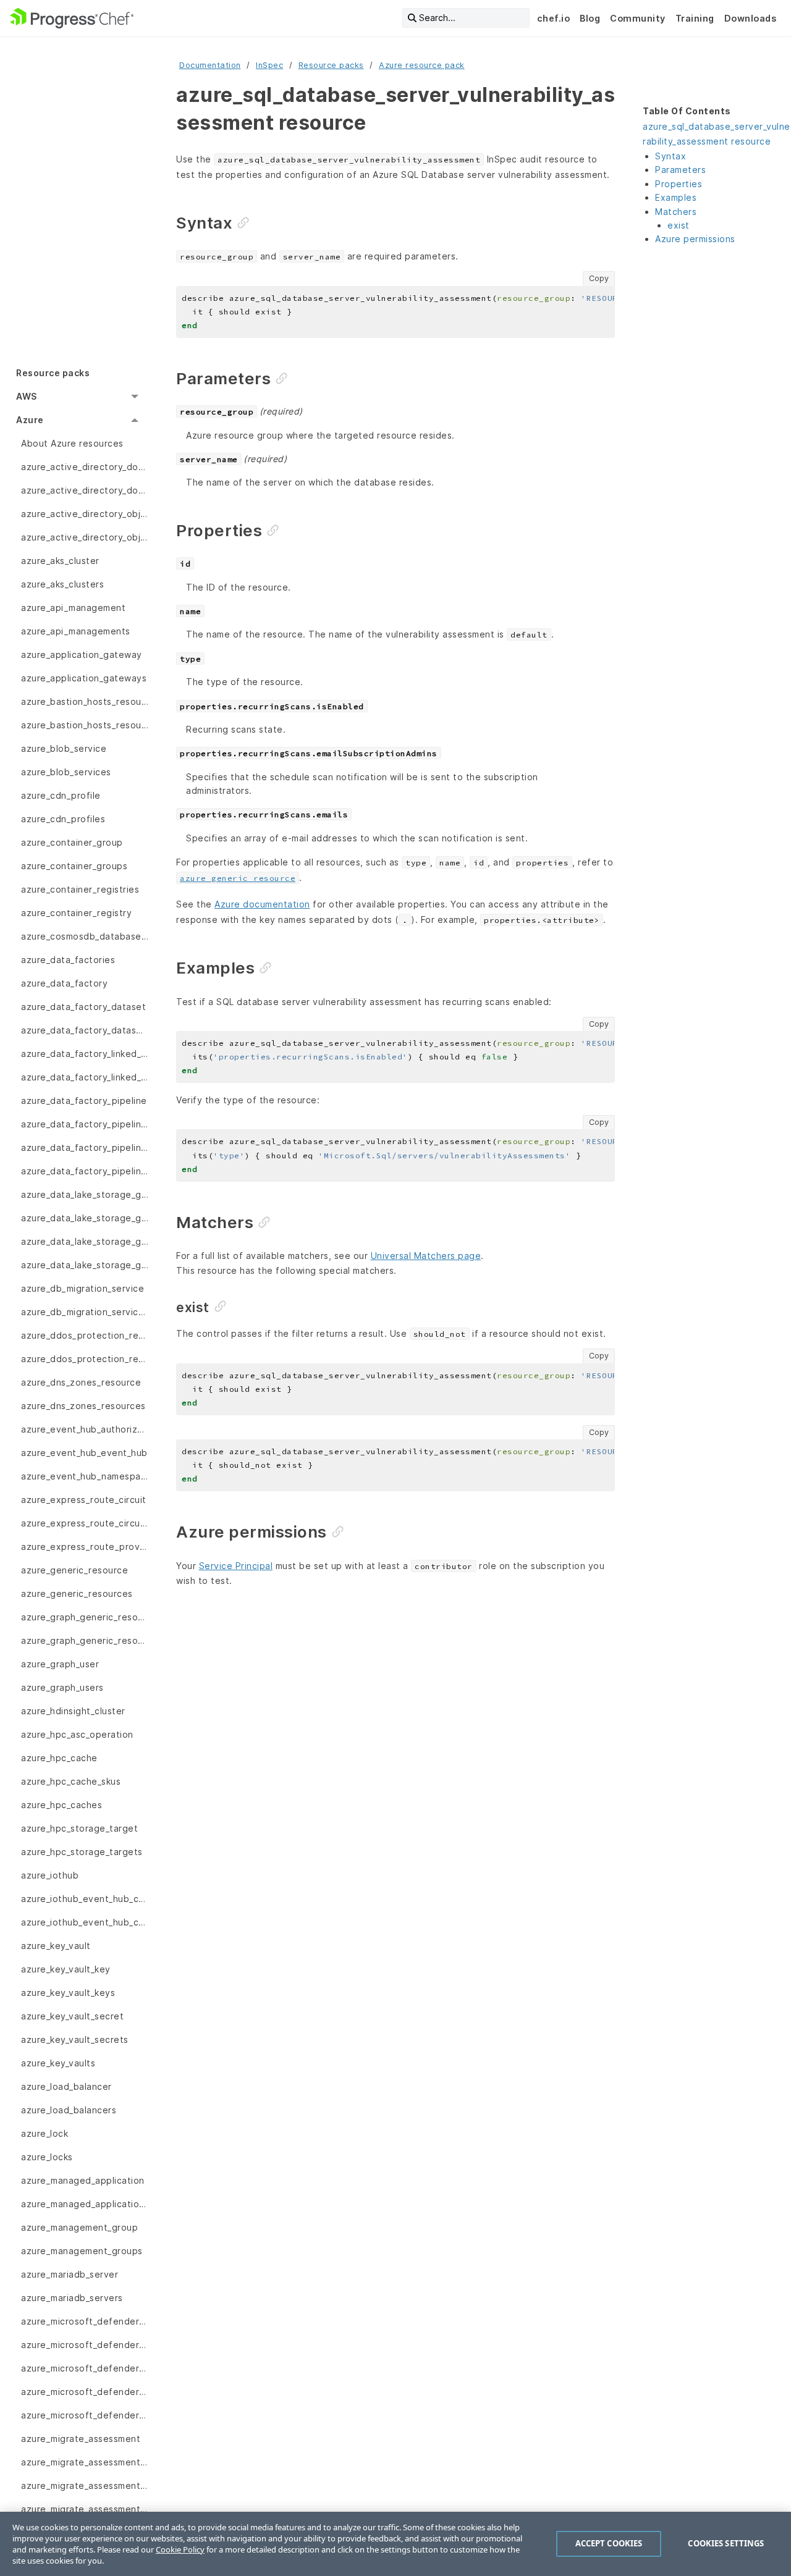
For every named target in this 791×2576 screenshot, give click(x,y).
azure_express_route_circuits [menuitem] (85, 1523)
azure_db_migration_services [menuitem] (85, 1312)
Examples (676, 197)
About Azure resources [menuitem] (72, 443)
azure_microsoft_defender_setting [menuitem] (85, 2392)
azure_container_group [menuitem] (72, 842)
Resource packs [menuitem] (53, 373)
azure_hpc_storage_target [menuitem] (79, 1828)
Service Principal (236, 1566)
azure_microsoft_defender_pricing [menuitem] (85, 2321)
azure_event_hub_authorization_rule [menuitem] (85, 1429)
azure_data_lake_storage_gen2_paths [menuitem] (85, 1265)
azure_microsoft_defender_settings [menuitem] (85, 2415)
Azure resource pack (422, 65)
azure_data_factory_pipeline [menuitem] (84, 1101)
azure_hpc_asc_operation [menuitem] (77, 1734)
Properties (679, 184)
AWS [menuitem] (27, 396)
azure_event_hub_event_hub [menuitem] (84, 1453)
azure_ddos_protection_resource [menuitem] (85, 1335)
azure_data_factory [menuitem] (64, 983)
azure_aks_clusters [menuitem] (62, 584)
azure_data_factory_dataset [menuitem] (83, 1007)
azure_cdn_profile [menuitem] (61, 795)
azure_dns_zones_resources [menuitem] (83, 1406)
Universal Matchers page (426, 1256)
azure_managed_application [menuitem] (83, 2180)
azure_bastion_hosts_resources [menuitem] (85, 725)
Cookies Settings (726, 2543)
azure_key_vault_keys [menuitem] (68, 1993)
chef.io (554, 18)
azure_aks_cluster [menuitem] (60, 561)
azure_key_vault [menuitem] (56, 1946)
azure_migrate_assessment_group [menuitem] (85, 2462)
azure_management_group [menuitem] (79, 2227)
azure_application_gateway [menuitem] (82, 655)
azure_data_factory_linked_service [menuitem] (85, 1054)
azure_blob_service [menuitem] (64, 748)
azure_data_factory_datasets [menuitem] (85, 1030)
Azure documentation (262, 904)
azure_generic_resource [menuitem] (74, 1570)
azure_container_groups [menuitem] (74, 866)
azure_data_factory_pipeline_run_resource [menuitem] (85, 1124)
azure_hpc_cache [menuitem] (59, 1758)
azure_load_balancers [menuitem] (69, 2110)
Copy (599, 278)
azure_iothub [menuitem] (50, 1875)
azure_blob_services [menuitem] (66, 772)
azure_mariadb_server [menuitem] (70, 2274)
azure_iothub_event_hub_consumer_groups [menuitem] (85, 1922)
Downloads (751, 18)
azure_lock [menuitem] (44, 2133)
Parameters (680, 170)
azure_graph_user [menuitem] (60, 1664)
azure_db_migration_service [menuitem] (82, 1288)
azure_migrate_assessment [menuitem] (81, 2439)
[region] (395, 2544)
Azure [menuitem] (30, 420)
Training (695, 18)
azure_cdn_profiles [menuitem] (63, 819)
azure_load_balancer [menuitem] (66, 2086)
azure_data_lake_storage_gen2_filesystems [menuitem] (85, 1218)
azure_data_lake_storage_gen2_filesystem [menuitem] (85, 1194)
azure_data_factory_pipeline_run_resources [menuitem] (85, 1147)
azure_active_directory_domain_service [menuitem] (85, 467)
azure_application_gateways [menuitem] (84, 678)
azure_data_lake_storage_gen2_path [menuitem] (85, 1241)
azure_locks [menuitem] (47, 2157)
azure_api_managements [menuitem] (76, 631)
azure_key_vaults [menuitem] (58, 2063)
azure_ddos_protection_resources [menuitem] (85, 1359)
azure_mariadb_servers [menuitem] (72, 2298)
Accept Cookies (609, 2543)
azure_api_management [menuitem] (73, 608)
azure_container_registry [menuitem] (76, 913)
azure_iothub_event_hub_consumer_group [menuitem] (85, 1899)
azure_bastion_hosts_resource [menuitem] (85, 701)
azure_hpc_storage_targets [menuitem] (82, 1852)
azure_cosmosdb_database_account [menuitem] (85, 936)
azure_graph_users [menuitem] (62, 1687)
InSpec (269, 65)
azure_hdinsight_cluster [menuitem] (73, 1711)
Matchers (676, 212)
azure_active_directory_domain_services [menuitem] (85, 490)
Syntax (670, 156)
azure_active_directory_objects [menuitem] (85, 537)
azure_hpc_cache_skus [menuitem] (71, 1781)
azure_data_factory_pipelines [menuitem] (85, 1171)
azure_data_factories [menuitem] (68, 960)
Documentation (210, 65)
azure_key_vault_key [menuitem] (66, 1969)
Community (638, 18)
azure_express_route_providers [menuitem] (85, 1547)
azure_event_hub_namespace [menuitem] (85, 1476)
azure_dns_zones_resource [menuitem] (81, 1382)
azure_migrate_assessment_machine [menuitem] (85, 2509)
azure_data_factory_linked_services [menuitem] (85, 1077)
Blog (590, 18)
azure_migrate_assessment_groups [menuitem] (85, 2486)
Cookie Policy (180, 2549)
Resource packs (331, 65)
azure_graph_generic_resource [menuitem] (85, 1617)
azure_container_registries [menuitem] (80, 889)
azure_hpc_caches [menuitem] (61, 1805)
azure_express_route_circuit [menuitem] (84, 1500)
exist (679, 225)
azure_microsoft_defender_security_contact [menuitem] (85, 2368)
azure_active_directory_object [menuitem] (85, 514)
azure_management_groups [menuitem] (82, 2251)
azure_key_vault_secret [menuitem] (72, 2016)
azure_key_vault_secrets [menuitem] (75, 2039)
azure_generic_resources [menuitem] (77, 1593)
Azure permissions (695, 239)
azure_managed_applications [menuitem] (85, 2204)
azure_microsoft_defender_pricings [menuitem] (85, 2345)
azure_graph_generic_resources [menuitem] (85, 1640)
